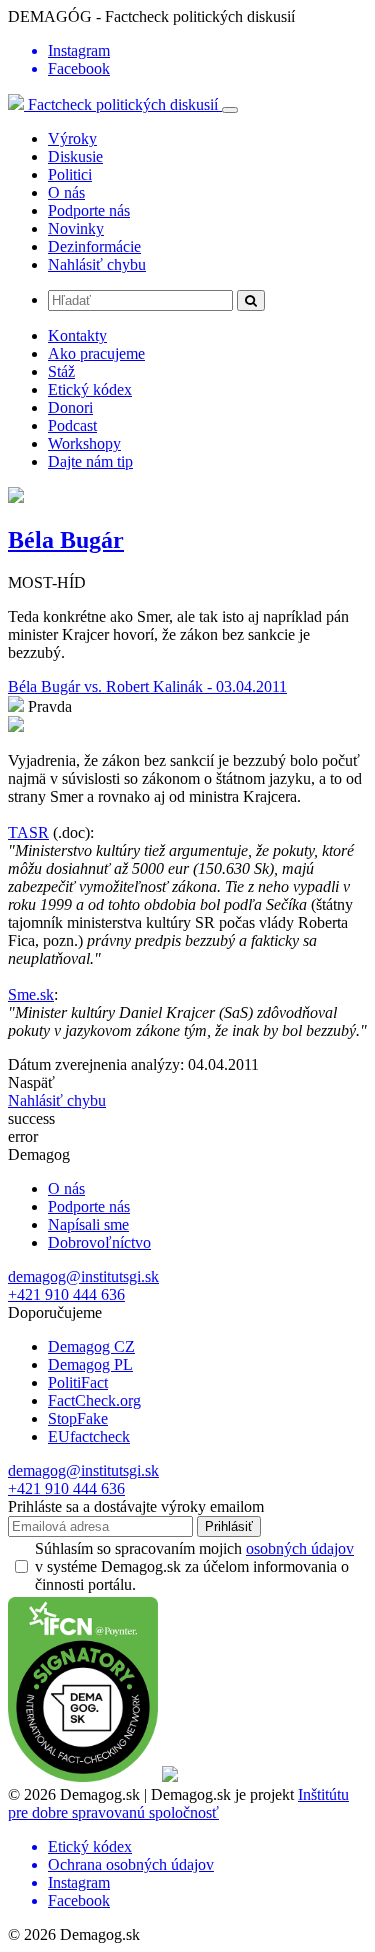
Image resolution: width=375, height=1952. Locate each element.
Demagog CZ (91, 1346)
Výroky (72, 138)
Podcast (72, 425)
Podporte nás (89, 210)
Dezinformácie (94, 246)
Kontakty (77, 335)
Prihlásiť (229, 1526)
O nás (66, 192)
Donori (70, 407)
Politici (70, 174)
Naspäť (31, 1082)
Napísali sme (88, 1224)
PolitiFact (78, 1382)
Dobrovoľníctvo (99, 1242)
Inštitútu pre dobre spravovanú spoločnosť (178, 1803)
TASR (28, 832)
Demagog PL (90, 1364)
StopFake (78, 1418)
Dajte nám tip (90, 461)
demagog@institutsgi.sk (83, 1276)
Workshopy (84, 443)
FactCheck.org (94, 1400)
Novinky (76, 228)
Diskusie (75, 156)
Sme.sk (31, 994)
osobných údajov (300, 1548)
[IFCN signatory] (83, 1776)
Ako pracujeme (96, 353)
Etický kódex (90, 389)
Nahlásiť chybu (97, 264)
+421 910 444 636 (66, 1294)
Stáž (61, 371)
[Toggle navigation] (230, 110)
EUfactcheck (89, 1436)
